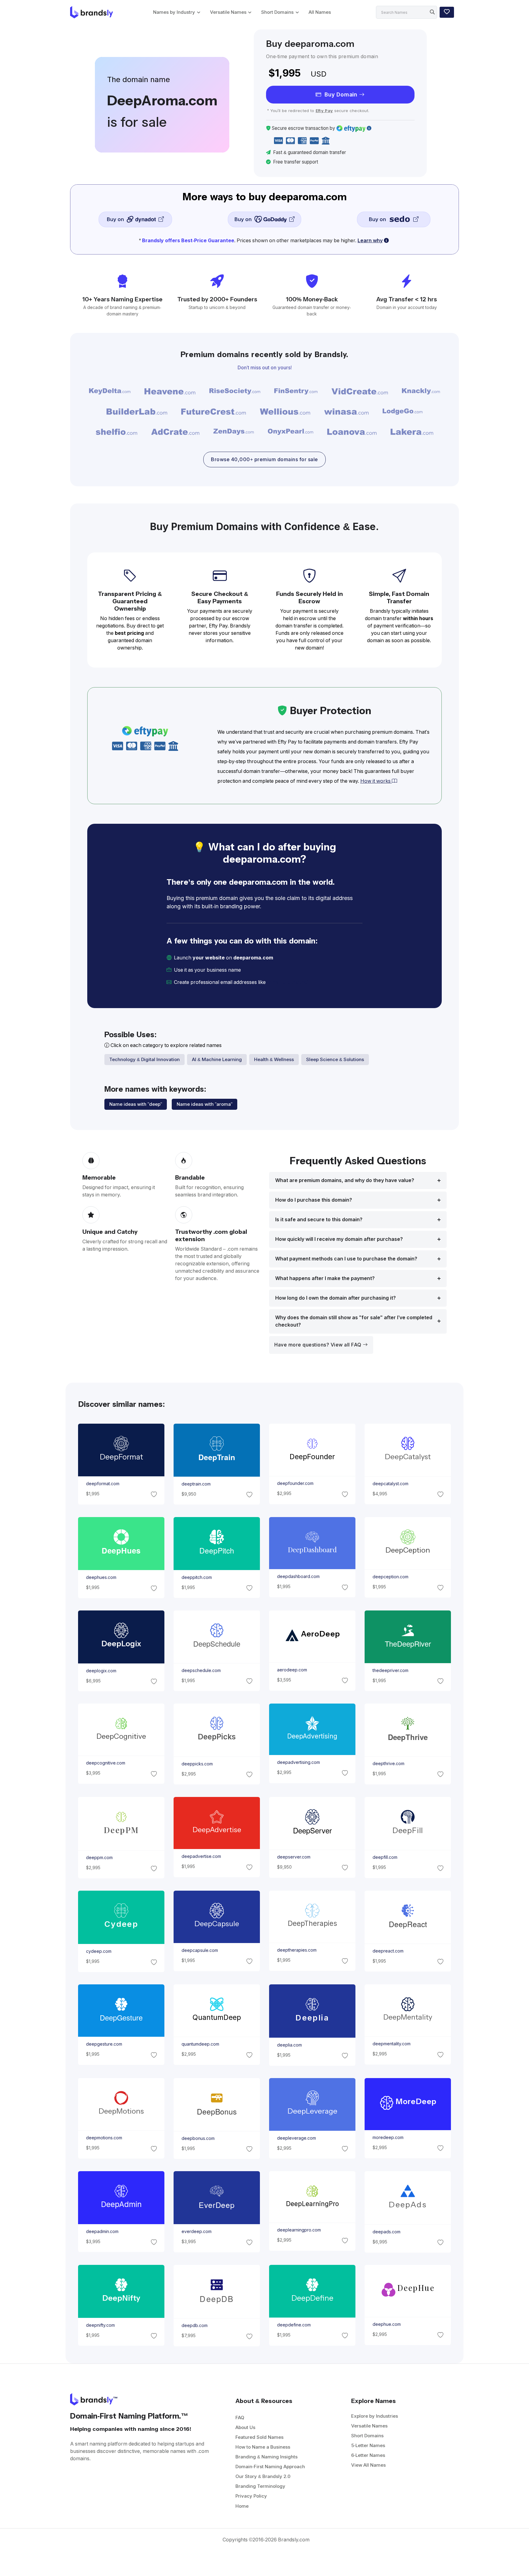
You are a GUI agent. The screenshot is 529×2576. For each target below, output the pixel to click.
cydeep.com (98, 1951)
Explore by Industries (375, 2416)
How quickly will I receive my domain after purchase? (339, 1239)
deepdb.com (194, 2326)
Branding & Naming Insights (266, 2457)
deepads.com (386, 2232)
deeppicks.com (197, 1764)
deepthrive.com (388, 1764)
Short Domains (277, 12)
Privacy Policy (251, 2496)
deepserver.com (294, 1857)
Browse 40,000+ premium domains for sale (264, 459)
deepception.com (390, 1577)
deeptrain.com (196, 1484)
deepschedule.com (201, 1670)
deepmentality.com (392, 2044)
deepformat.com (102, 1484)
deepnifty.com (100, 2325)
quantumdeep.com (200, 2044)
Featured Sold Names (259, 2437)
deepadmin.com (102, 2231)
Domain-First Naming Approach (270, 2467)
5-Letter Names (368, 2445)
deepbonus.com (198, 2138)
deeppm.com (99, 1858)
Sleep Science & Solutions (335, 1059)
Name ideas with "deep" (136, 1104)
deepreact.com (388, 1951)
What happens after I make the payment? (325, 1278)
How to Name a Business (263, 2447)
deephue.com (387, 2324)
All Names (320, 12)
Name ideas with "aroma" (204, 1104)
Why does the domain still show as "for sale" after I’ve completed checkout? (354, 1321)
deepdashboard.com (298, 1576)
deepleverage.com (296, 2138)
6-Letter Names (368, 2455)
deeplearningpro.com (299, 2230)
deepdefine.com (294, 2325)
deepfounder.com (295, 1484)
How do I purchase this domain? (314, 1200)
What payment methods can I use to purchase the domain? (346, 1259)
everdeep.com (196, 2231)
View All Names (368, 2465)
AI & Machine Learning (217, 1059)
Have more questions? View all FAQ (319, 1345)
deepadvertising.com (298, 1762)
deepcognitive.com (105, 1763)
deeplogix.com (101, 1670)
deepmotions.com (104, 2138)
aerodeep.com (292, 1670)
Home (242, 2506)
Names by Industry (174, 12)
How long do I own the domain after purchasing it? (336, 1298)
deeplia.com (289, 2045)
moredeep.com (388, 2137)
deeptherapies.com (297, 1950)
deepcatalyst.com (390, 1484)
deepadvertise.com (201, 1856)
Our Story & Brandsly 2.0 (263, 2476)
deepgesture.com (104, 2044)
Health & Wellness (274, 1059)
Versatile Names (228, 12)
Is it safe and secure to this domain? (319, 1220)
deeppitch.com (196, 1577)
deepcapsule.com (199, 1950)
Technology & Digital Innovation (144, 1059)
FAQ (240, 2418)
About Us (245, 2427)
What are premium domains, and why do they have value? (345, 1180)
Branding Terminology (260, 2486)
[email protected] (288, 982)
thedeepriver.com (390, 1670)
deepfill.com (385, 1857)
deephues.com (101, 1577)
